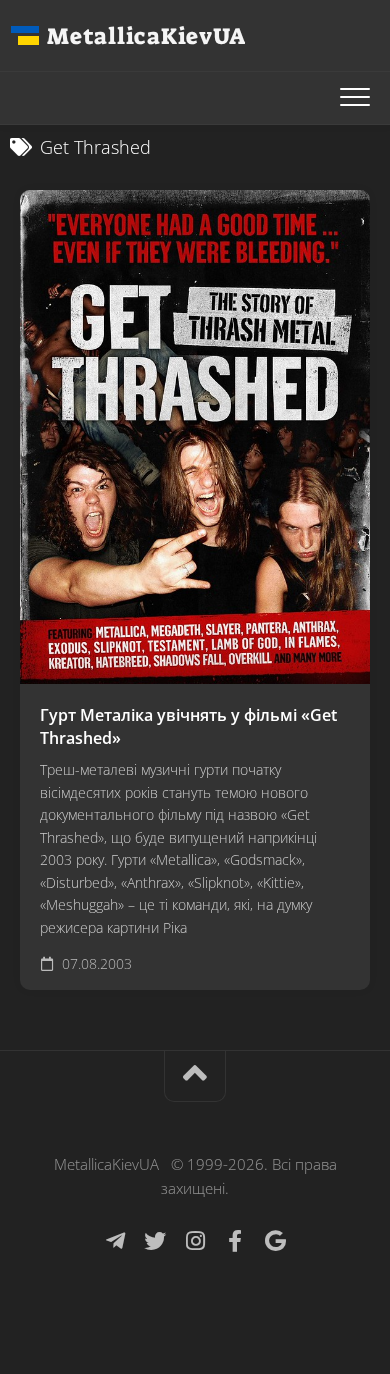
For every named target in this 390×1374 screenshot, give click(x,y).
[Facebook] (235, 1241)
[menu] (355, 98)
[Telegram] (115, 1241)
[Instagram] (195, 1241)
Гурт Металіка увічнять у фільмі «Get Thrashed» (188, 726)
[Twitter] (155, 1241)
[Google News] (275, 1241)
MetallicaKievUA (146, 36)
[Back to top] (195, 1076)
